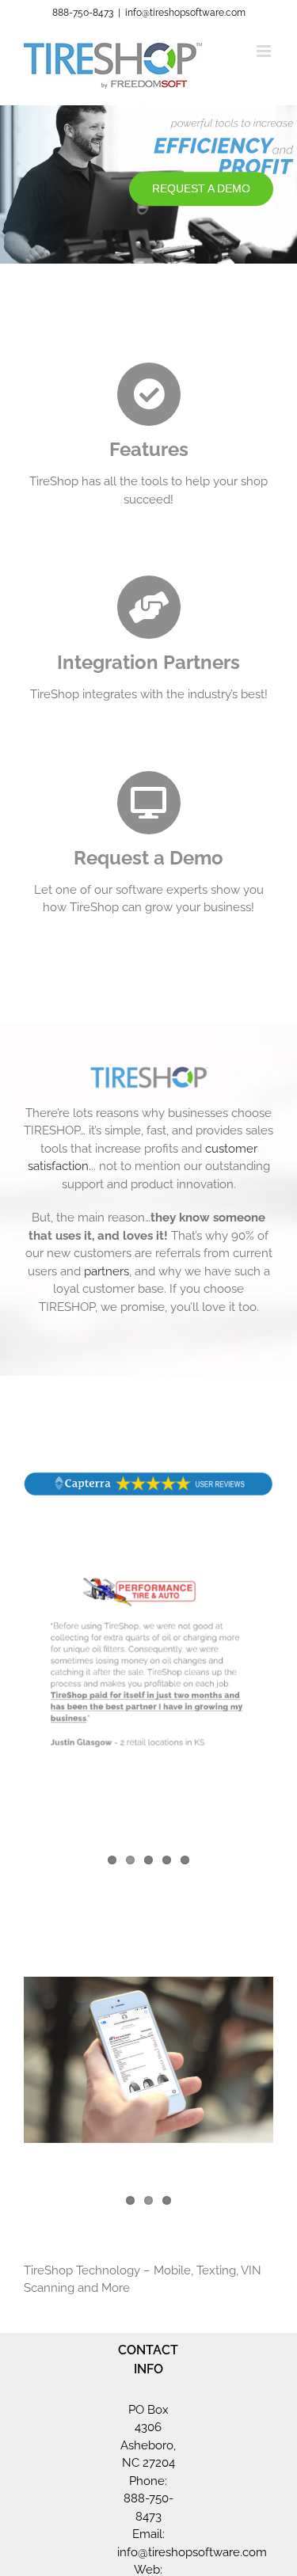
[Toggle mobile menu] (265, 51)
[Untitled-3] (148, 1477)
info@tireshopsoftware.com (185, 13)
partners (107, 1271)
